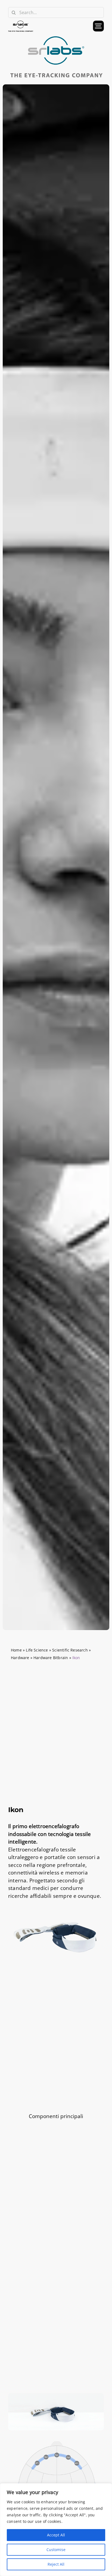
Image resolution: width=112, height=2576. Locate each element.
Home (16, 1650)
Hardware (20, 1658)
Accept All (56, 2535)
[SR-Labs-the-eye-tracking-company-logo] (56, 37)
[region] (56, 2530)
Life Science (37, 1650)
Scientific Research (70, 1650)
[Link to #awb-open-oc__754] (98, 26)
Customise (56, 2550)
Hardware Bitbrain (51, 1658)
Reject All (56, 2564)
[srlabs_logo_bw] (21, 23)
